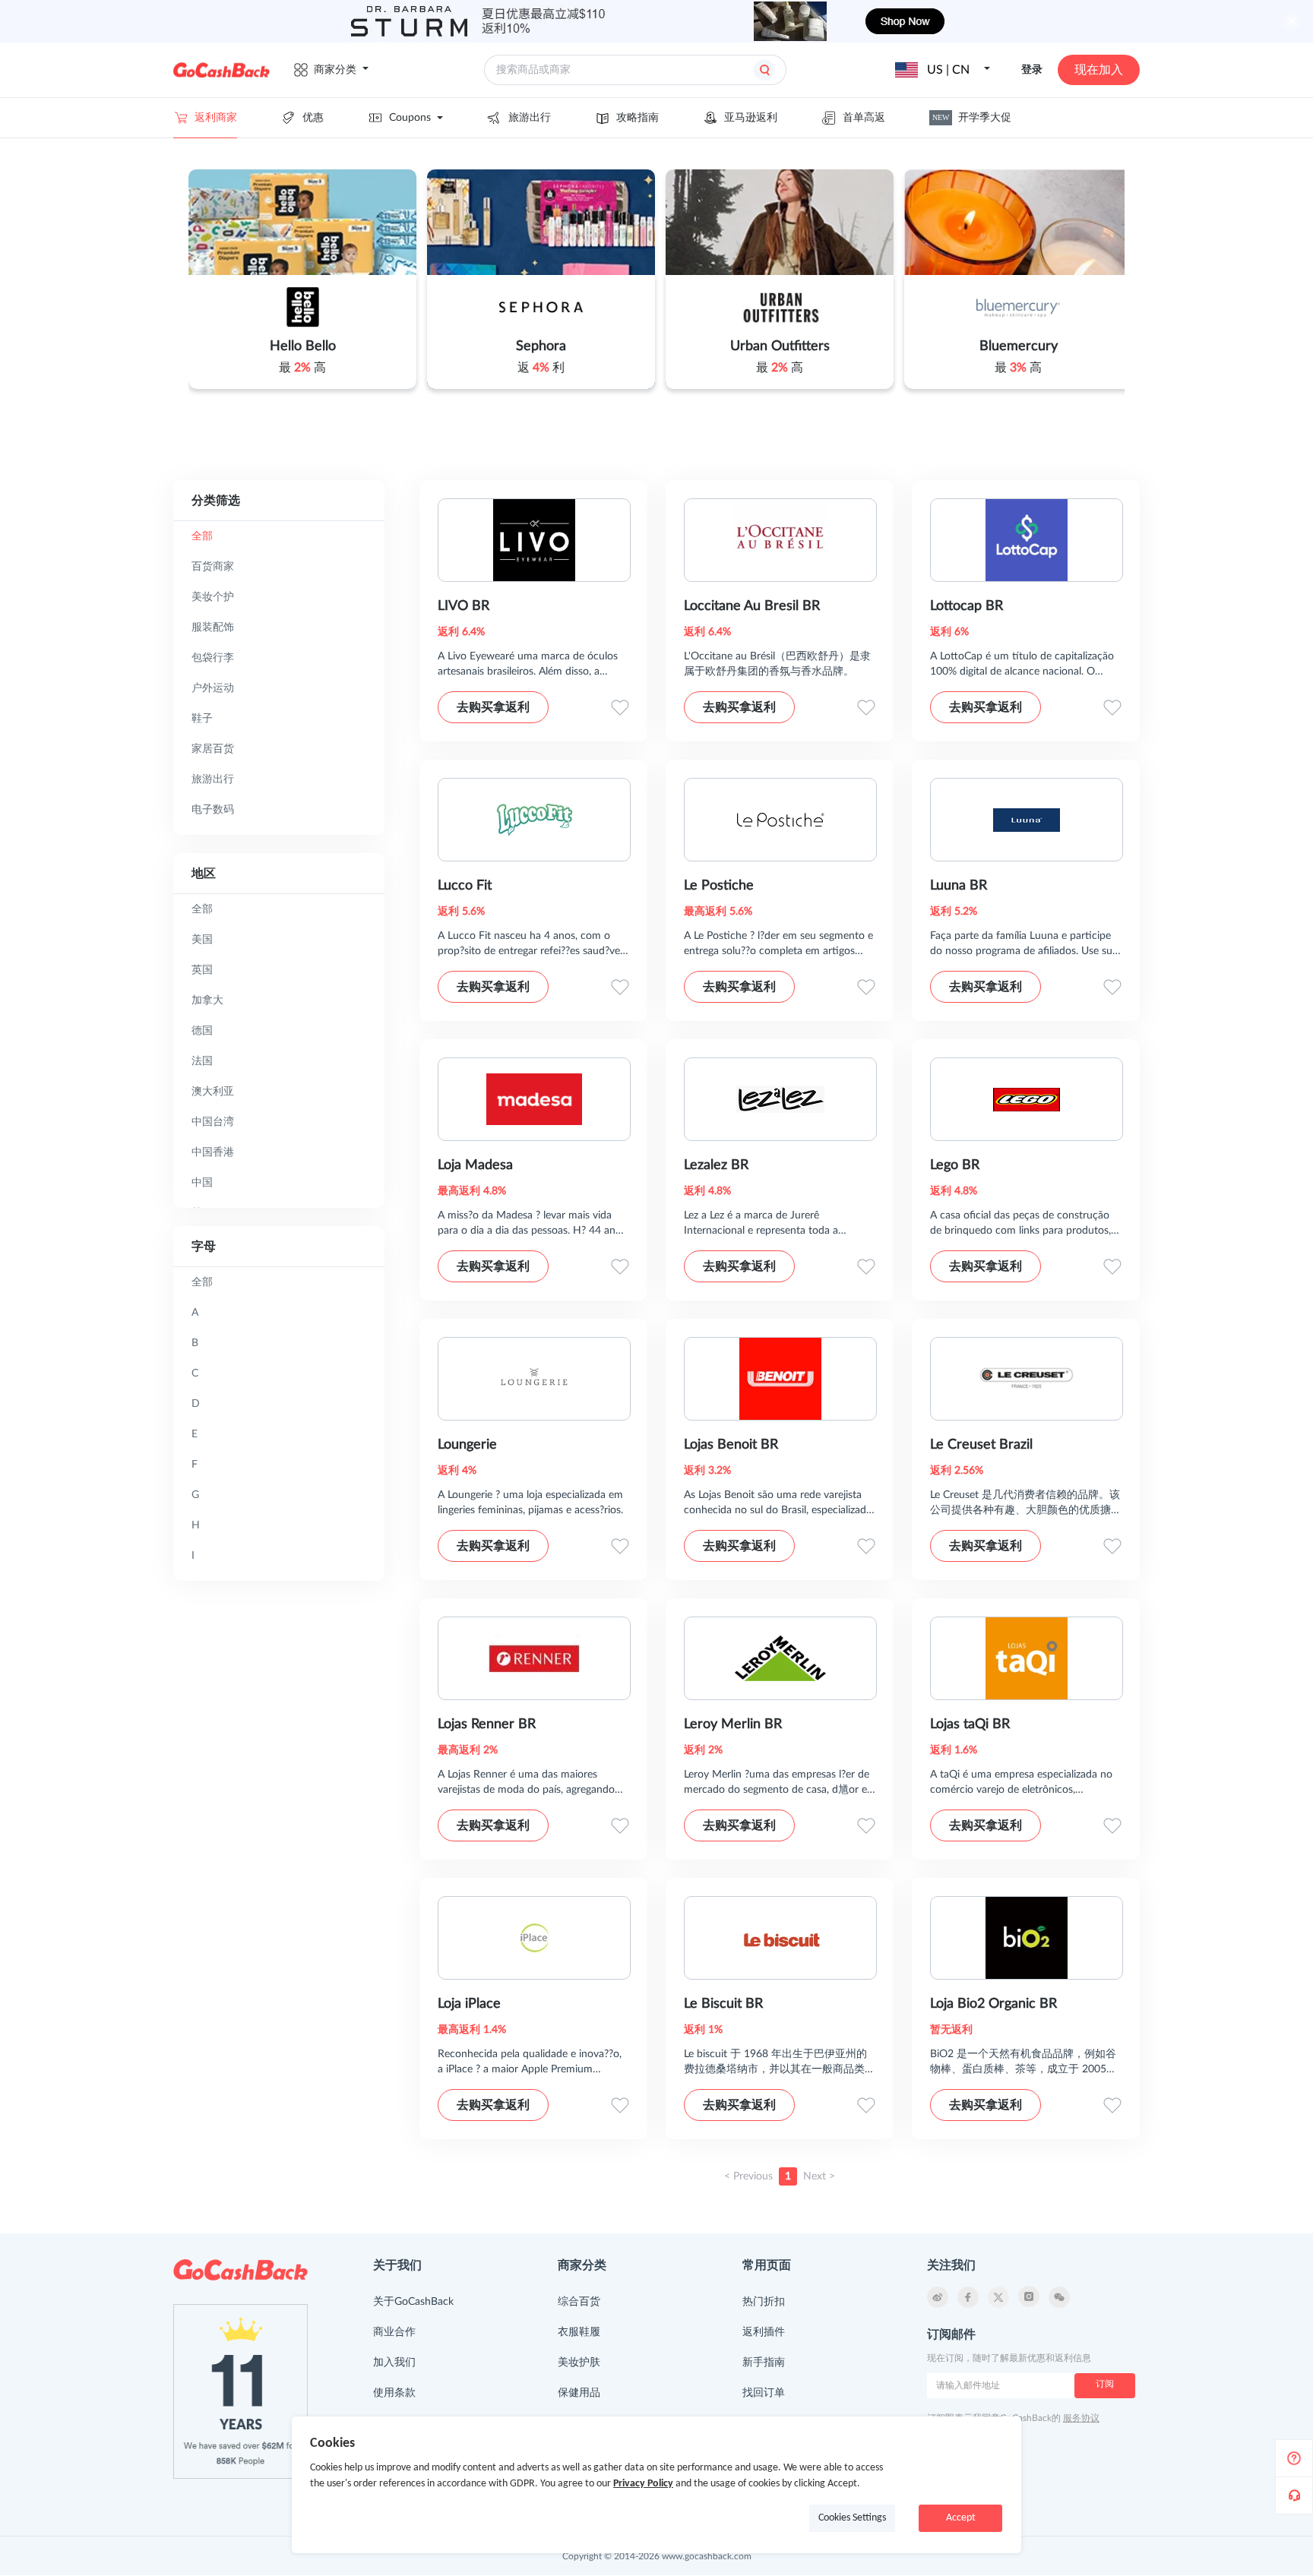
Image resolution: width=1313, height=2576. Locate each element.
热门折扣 (764, 2302)
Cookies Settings (852, 2518)
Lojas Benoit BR (731, 1445)
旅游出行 (530, 118)
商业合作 (394, 2332)
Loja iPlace (469, 2004)
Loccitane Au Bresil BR (752, 606)
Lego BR (955, 1165)
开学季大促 (972, 118)
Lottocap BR (967, 606)
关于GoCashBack (413, 2302)
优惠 (313, 118)
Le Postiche (719, 886)
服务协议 (1081, 2418)
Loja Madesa (475, 1165)
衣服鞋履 (579, 2332)
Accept (961, 2518)
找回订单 (764, 2393)
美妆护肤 (579, 2363)
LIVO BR (464, 606)
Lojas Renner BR (487, 1724)
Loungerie (467, 1445)
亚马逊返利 (751, 118)
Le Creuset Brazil (981, 1445)
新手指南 (764, 2363)
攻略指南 (638, 118)
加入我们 (394, 2363)
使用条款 (394, 2393)
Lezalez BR (716, 1165)
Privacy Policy (643, 2484)
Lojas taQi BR (970, 1724)
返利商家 (216, 118)
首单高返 (864, 118)
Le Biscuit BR (723, 2004)
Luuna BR (959, 886)
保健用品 (579, 2393)
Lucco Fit (465, 886)
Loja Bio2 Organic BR (993, 2004)
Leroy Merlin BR (733, 1724)
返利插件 (764, 2332)
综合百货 (579, 2302)
